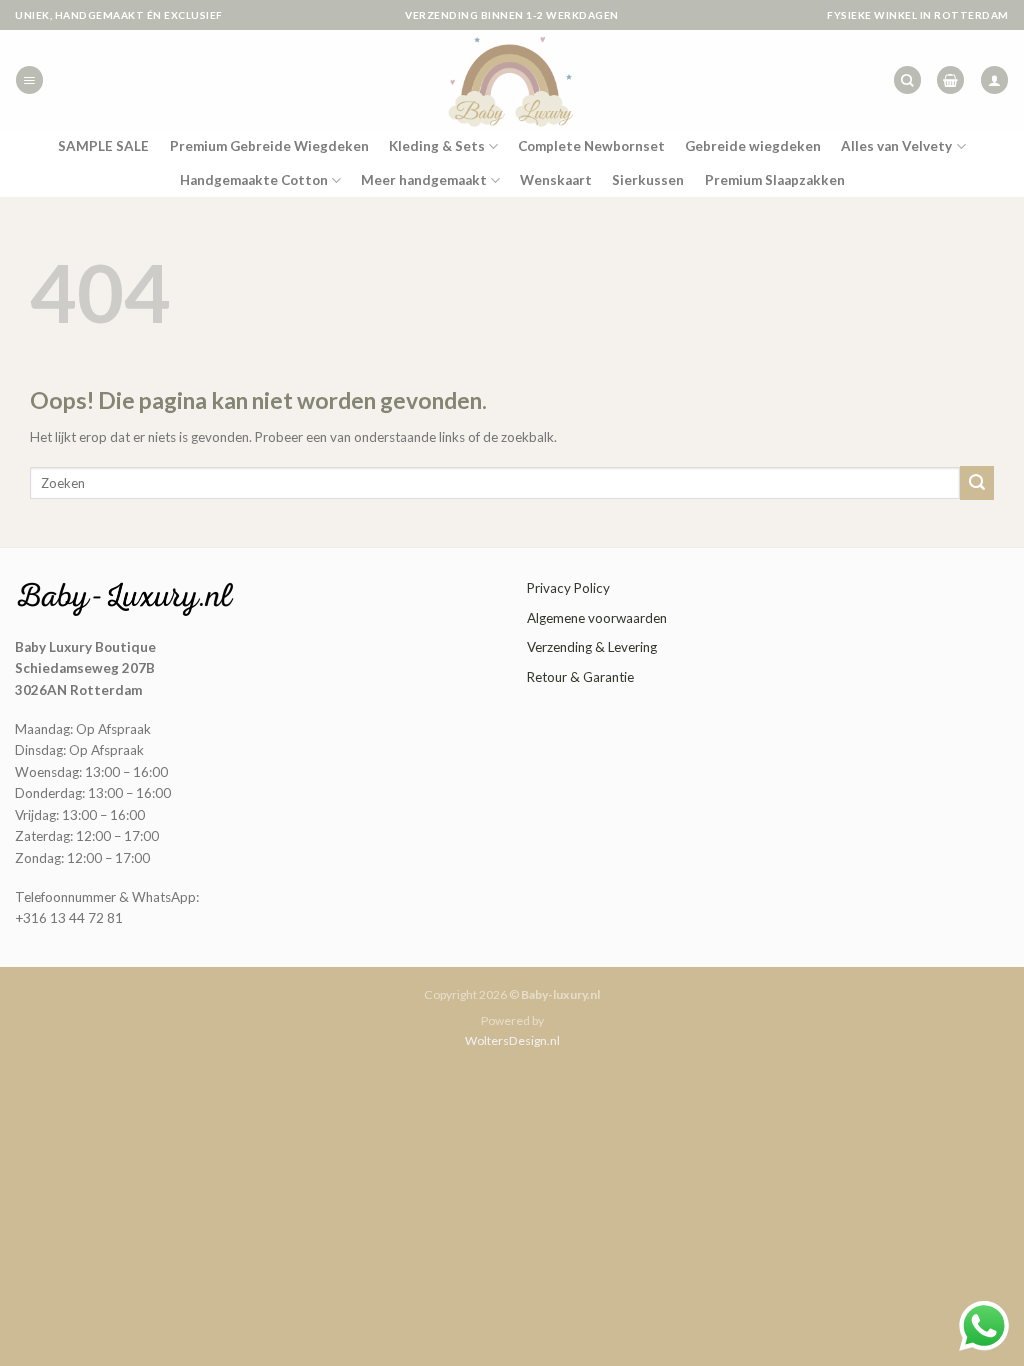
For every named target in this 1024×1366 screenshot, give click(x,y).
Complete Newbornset (591, 146)
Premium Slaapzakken (775, 180)
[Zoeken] (907, 80)
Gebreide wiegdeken (753, 146)
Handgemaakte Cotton (254, 180)
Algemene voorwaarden (597, 618)
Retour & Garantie (580, 677)
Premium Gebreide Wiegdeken (269, 146)
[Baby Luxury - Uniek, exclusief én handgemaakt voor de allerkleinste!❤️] (512, 80)
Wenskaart (556, 180)
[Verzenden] (977, 482)
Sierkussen (648, 180)
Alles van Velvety (896, 146)
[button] (29, 80)
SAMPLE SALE (103, 146)
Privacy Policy (568, 588)
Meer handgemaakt (424, 180)
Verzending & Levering (592, 647)
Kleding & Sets (437, 146)
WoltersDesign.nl (512, 1040)
